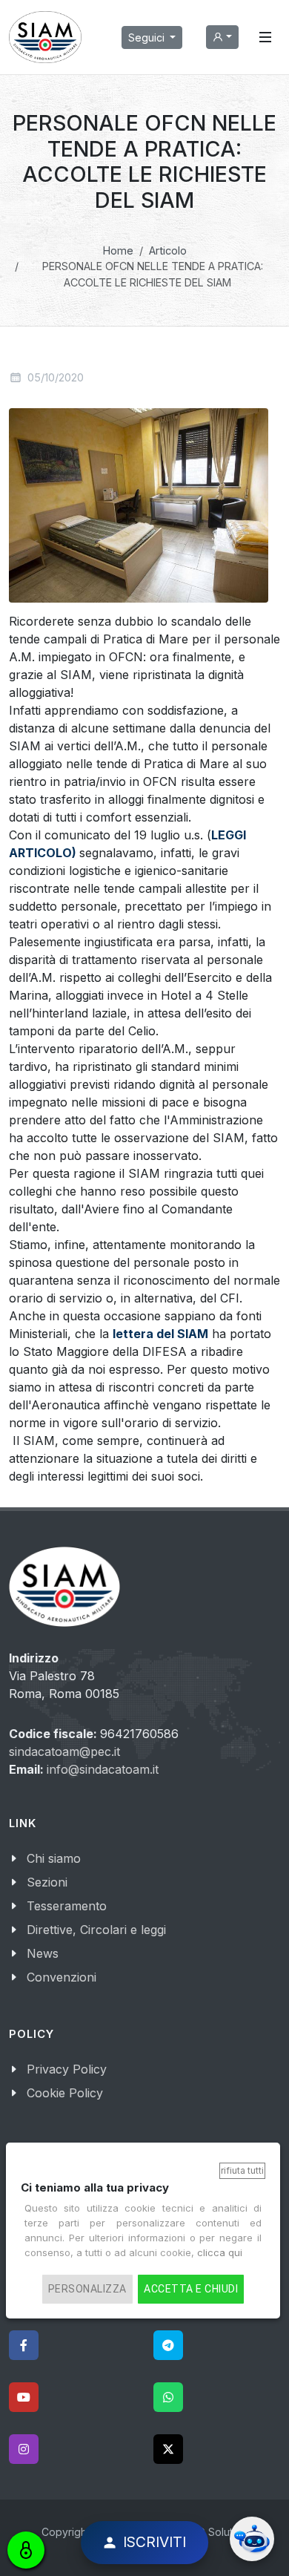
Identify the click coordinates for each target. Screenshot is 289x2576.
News (43, 1953)
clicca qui (220, 2252)
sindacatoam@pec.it (64, 1751)
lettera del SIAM (160, 1334)
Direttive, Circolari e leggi (96, 1930)
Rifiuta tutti (242, 2170)
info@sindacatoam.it (103, 1769)
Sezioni (47, 1882)
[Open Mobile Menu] (265, 37)
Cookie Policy (65, 2093)
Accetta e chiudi (191, 2289)
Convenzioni (62, 1977)
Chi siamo (54, 1858)
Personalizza (87, 2289)
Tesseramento (67, 1906)
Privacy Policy (67, 2069)
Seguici (148, 37)
